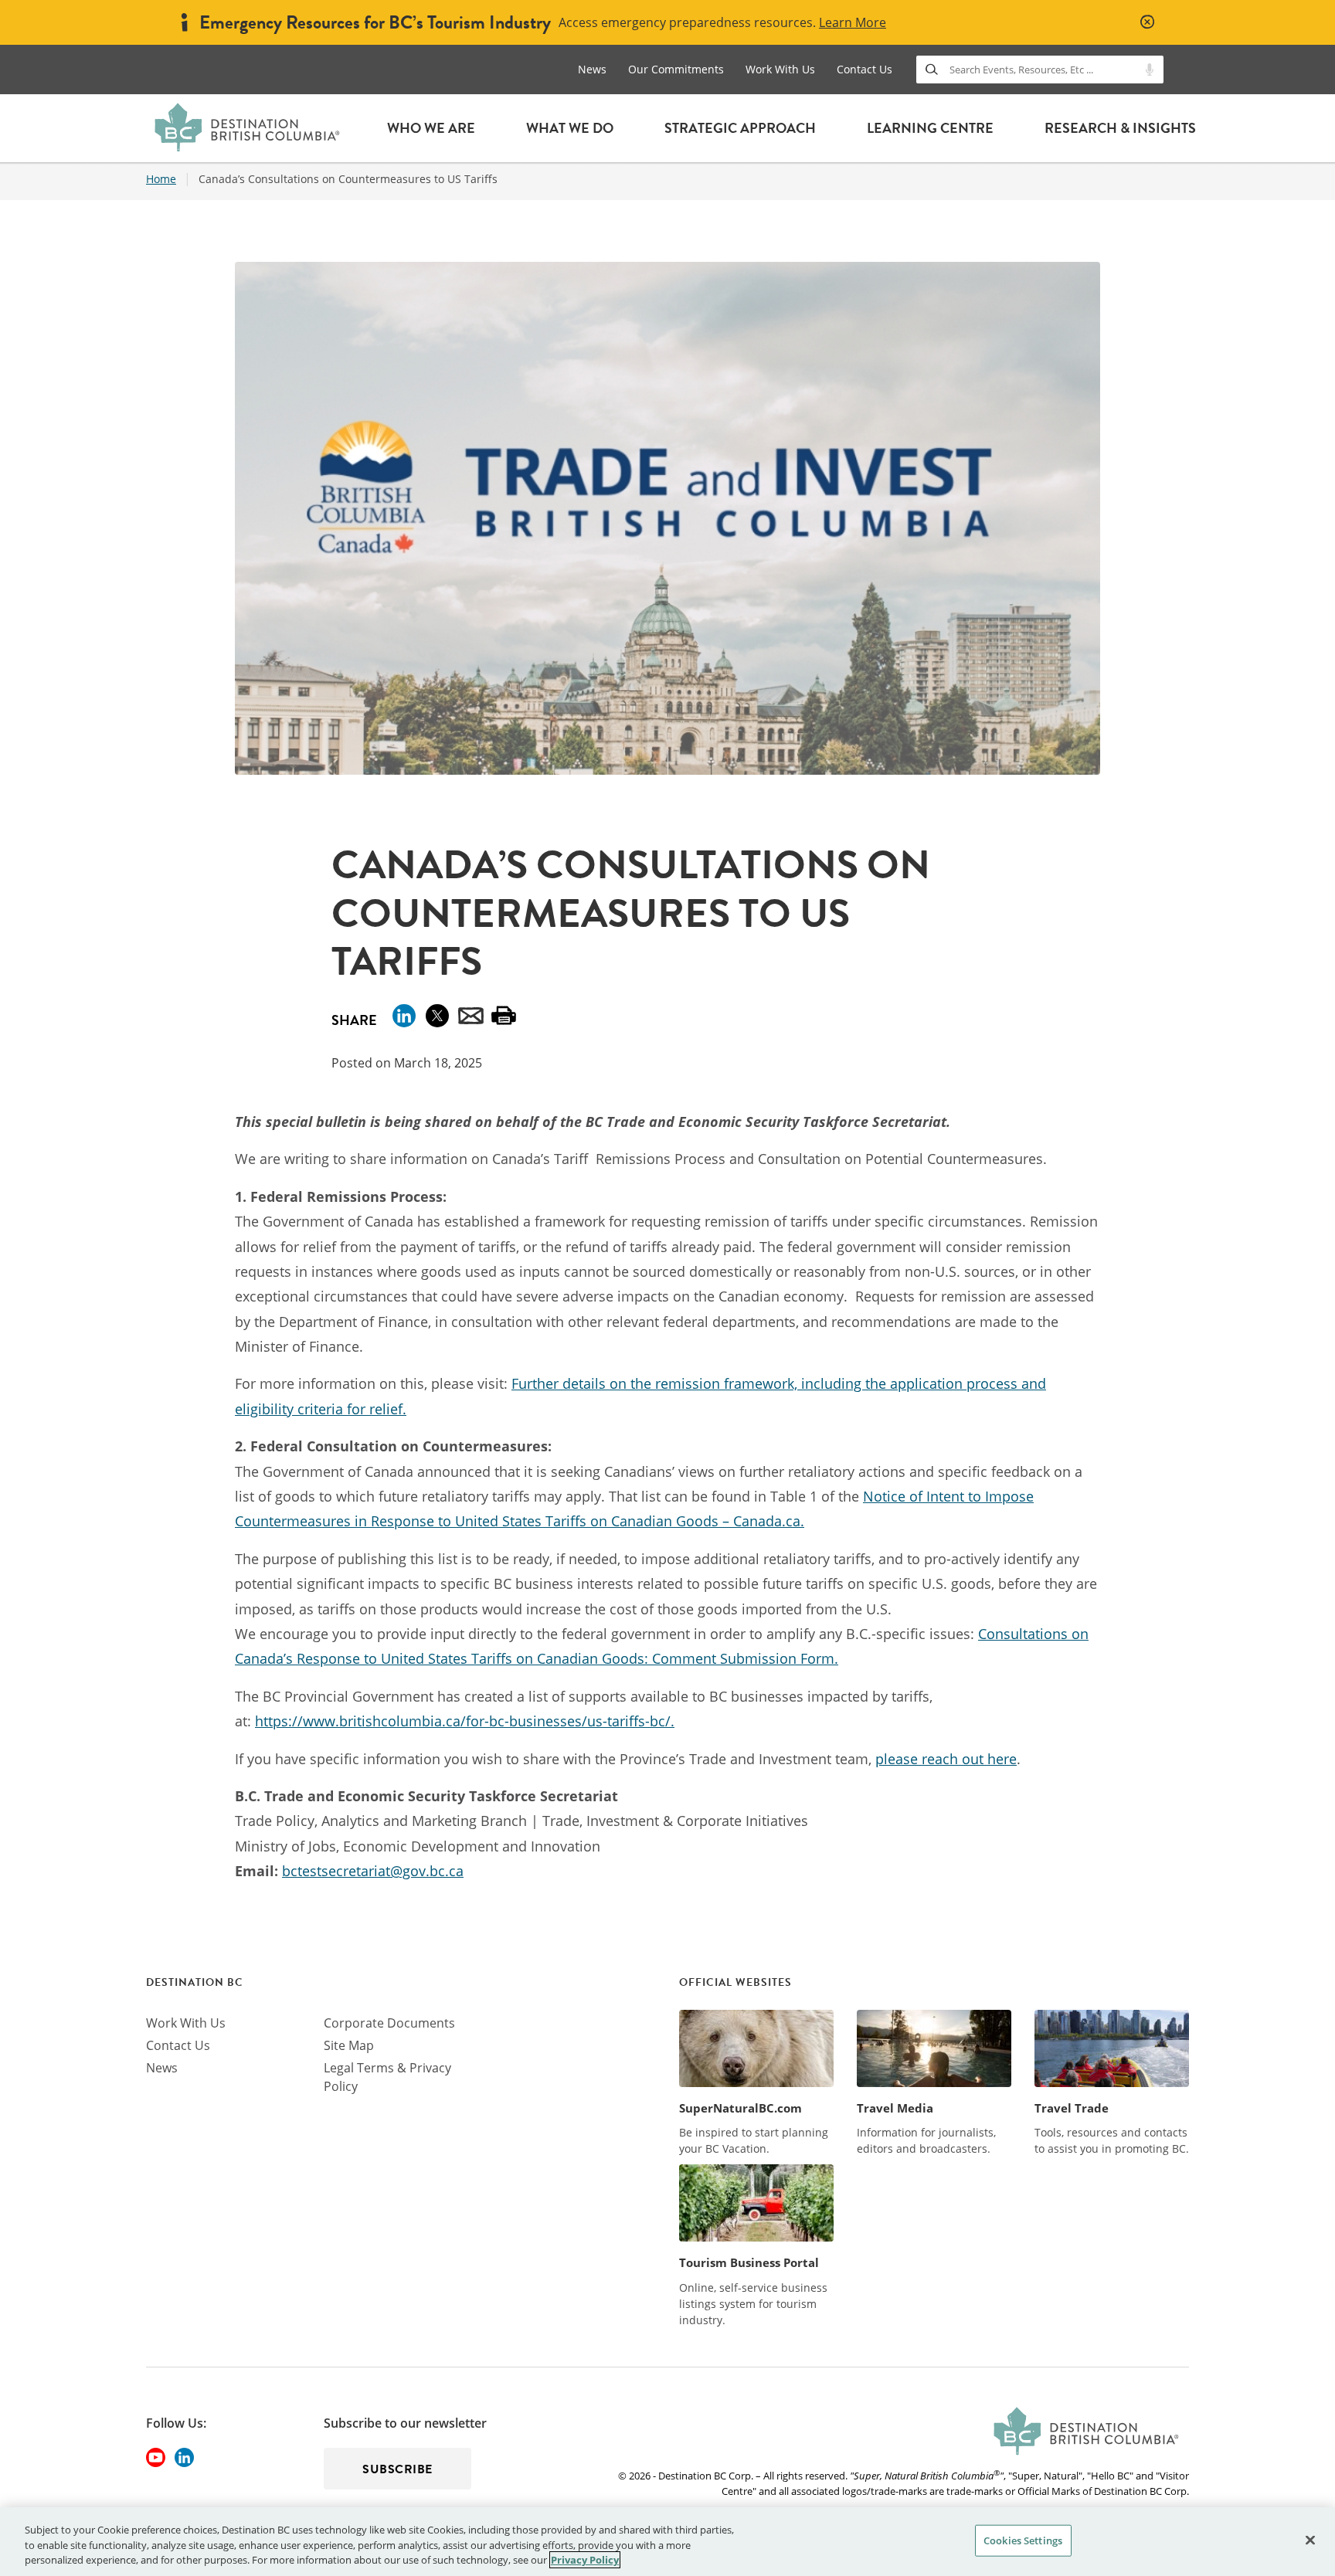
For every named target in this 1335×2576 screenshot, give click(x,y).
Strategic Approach (740, 128)
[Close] (1310, 2540)
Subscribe (397, 2469)
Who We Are (431, 128)
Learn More (853, 22)
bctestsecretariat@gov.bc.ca (373, 1871)
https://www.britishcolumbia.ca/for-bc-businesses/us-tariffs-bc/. (465, 1721)
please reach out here (946, 1759)
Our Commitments (676, 69)
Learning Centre (930, 128)
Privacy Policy (585, 2560)
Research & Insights (1120, 128)
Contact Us (865, 69)
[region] (667, 2542)
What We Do (570, 128)
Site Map (349, 2045)
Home (161, 179)
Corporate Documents (389, 2023)
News (592, 69)
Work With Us (780, 69)
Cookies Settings (1023, 2540)
